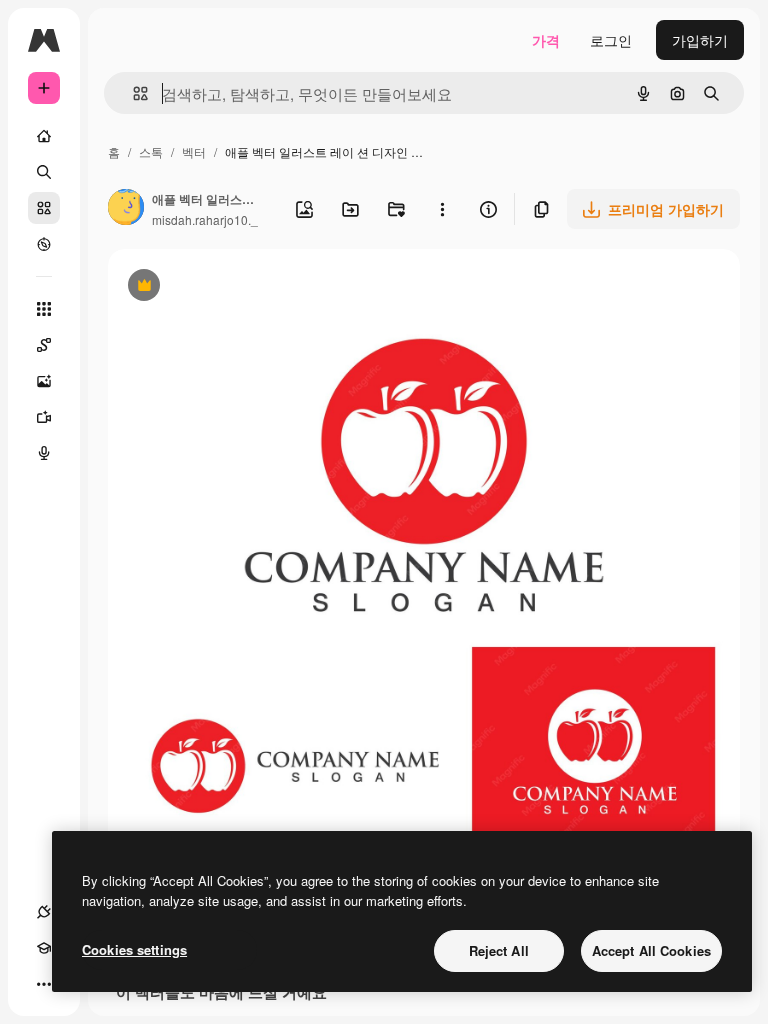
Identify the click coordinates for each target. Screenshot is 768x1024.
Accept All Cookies (651, 950)
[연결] (44, 912)
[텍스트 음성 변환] (44, 453)
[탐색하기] (44, 244)
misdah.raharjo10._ (205, 219)
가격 (546, 40)
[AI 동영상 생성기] (44, 417)
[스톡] (44, 208)
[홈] (44, 136)
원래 (223, 287)
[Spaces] (44, 345)
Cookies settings (134, 949)
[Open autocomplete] (132, 93)
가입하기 (700, 40)
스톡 (151, 151)
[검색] (44, 172)
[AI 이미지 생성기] (44, 381)
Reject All (499, 950)
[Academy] (44, 948)
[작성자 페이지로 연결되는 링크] (126, 209)
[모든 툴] (44, 309)
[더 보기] (44, 984)
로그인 (611, 40)
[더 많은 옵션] (442, 209)
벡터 (194, 151)
